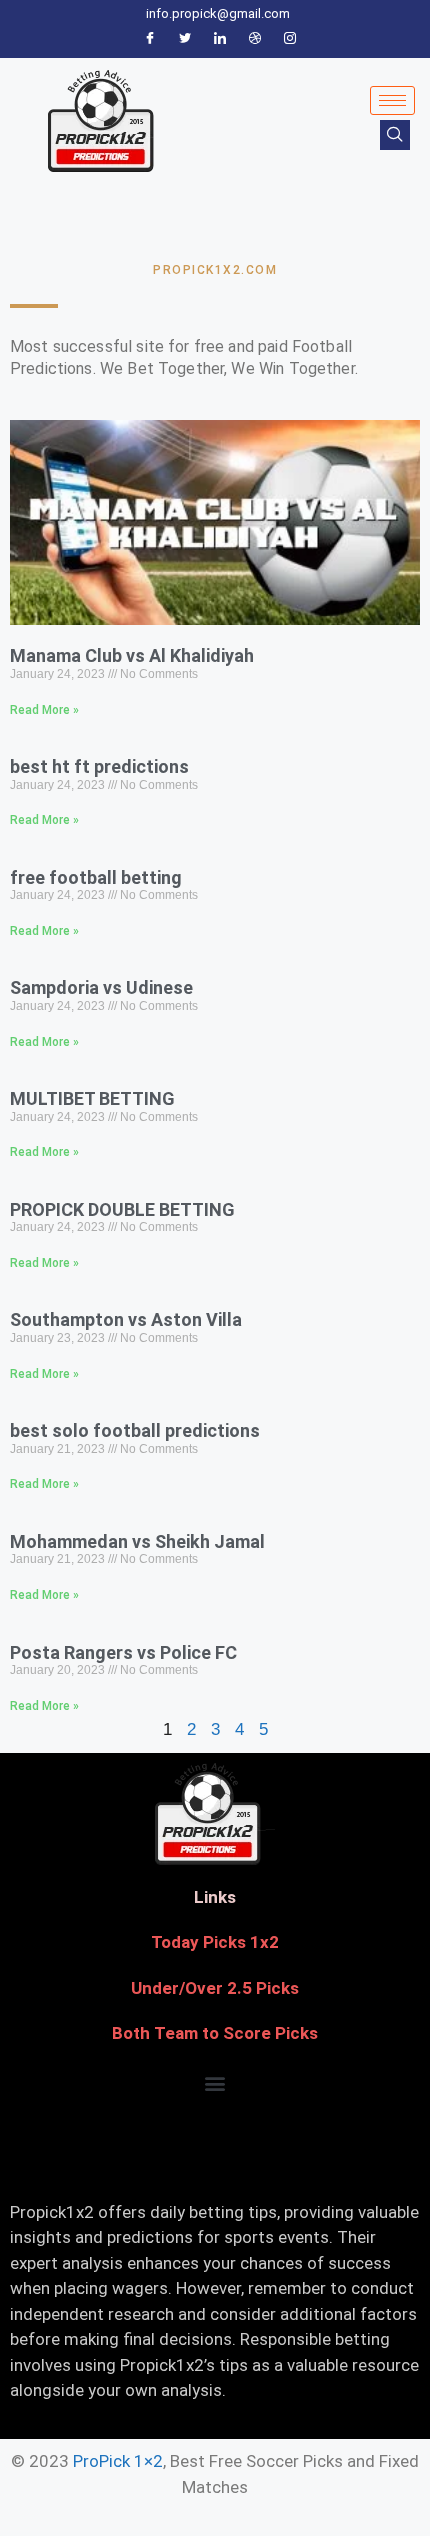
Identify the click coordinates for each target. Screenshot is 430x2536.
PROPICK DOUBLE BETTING (122, 1209)
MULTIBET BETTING (92, 1098)
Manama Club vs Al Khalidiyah (132, 655)
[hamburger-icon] (392, 100)
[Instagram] (290, 39)
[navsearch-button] (395, 135)
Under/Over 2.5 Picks (215, 1988)
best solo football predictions (135, 1430)
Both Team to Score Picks (215, 2033)
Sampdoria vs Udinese (101, 987)
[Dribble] (255, 39)
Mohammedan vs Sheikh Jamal (137, 1541)
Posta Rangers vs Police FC (123, 1652)
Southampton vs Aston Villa (126, 1319)
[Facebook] (150, 39)
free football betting (96, 877)
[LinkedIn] (220, 39)
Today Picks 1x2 (215, 1942)
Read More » (44, 710)
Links (215, 1897)
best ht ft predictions (99, 766)
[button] (215, 2083)
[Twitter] (185, 39)
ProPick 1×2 (118, 2461)
